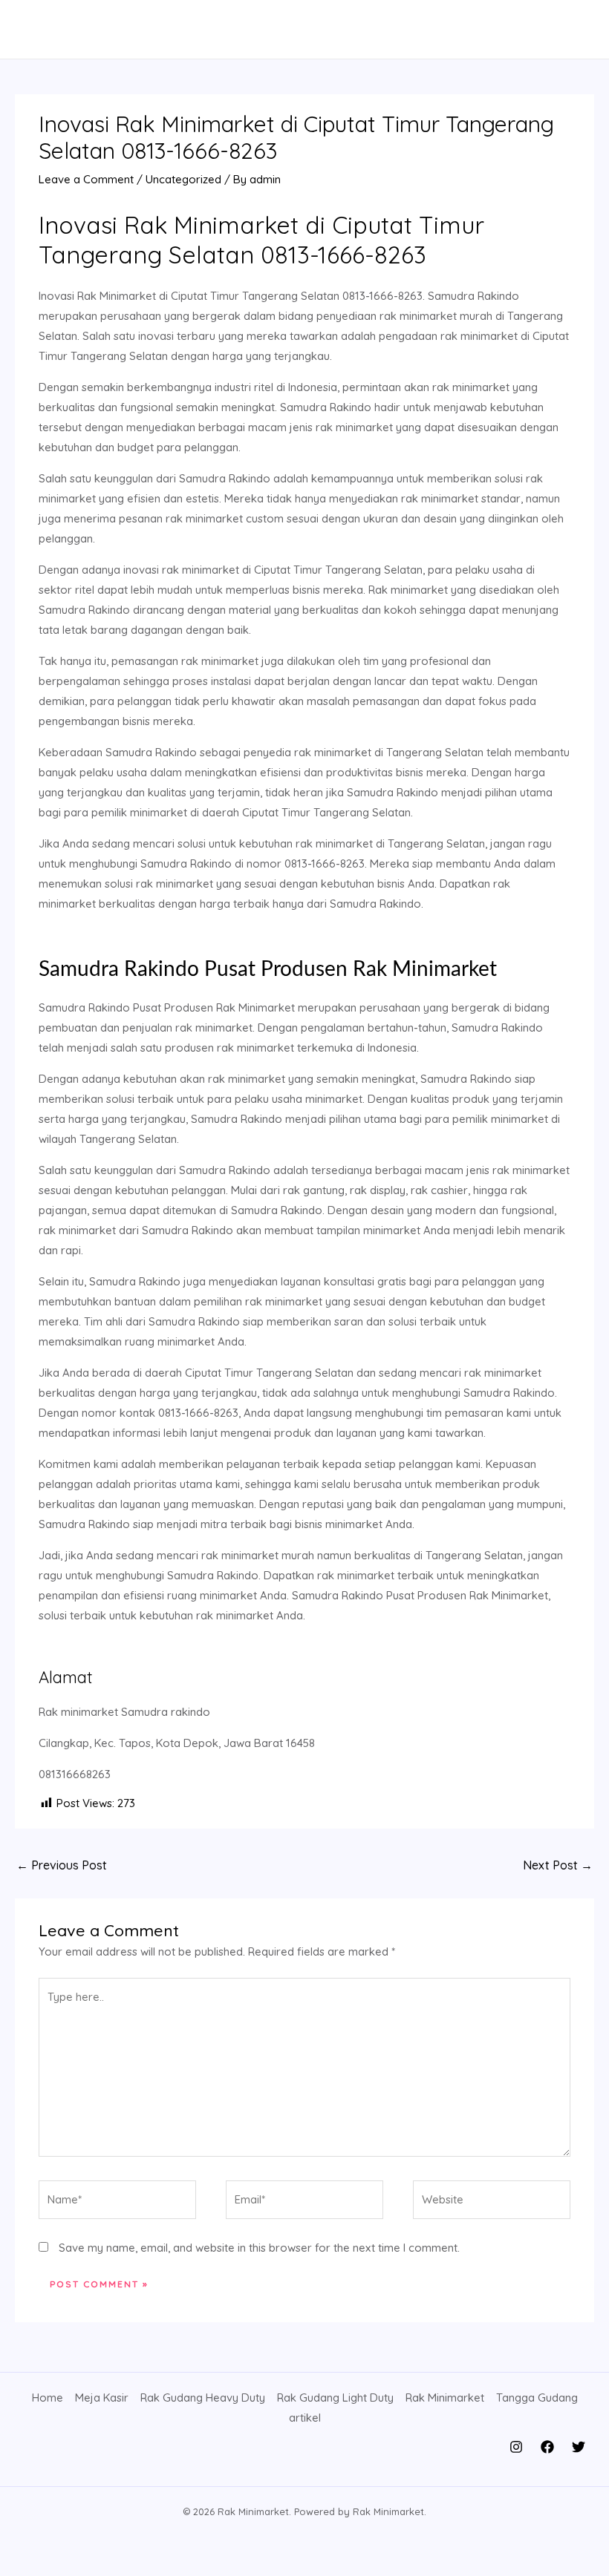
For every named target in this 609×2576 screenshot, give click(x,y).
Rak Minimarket (445, 2398)
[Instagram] (516, 2447)
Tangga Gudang (537, 2398)
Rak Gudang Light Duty (335, 2398)
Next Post (558, 1865)
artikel (305, 2418)
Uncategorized (183, 179)
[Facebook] (547, 2447)
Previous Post (62, 1865)
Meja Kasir (102, 2398)
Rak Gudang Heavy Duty (203, 2398)
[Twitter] (579, 2447)
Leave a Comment (86, 179)
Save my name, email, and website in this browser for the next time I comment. (259, 2248)
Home (48, 2398)
